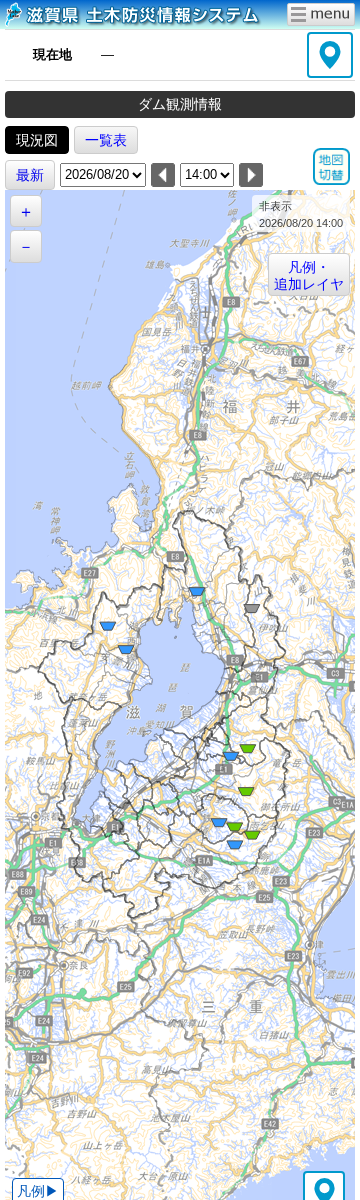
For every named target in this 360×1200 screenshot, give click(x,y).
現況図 (37, 140)
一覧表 (106, 140)
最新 (30, 175)
